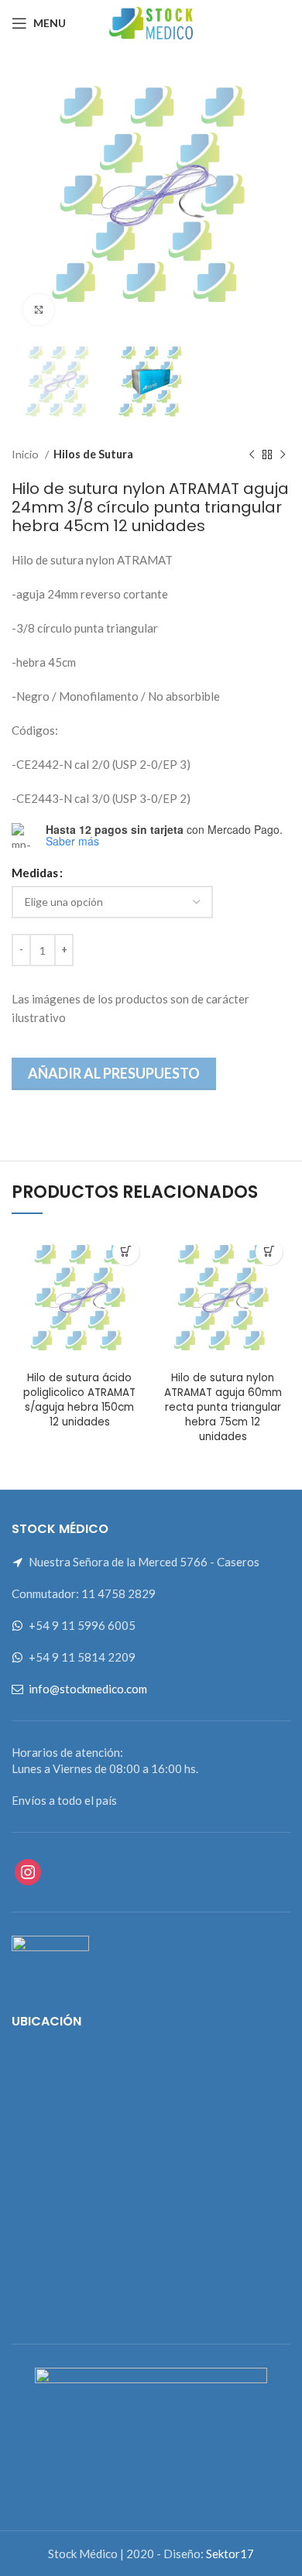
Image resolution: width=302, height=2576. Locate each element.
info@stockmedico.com (88, 1689)
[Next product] (283, 454)
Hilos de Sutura (93, 454)
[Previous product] (252, 454)
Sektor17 (230, 2554)
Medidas (35, 873)
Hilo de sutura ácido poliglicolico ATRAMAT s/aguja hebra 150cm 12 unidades (79, 1400)
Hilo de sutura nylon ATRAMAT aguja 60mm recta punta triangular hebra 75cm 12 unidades (223, 1407)
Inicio (26, 454)
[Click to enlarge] (39, 310)
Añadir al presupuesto (114, 1073)
